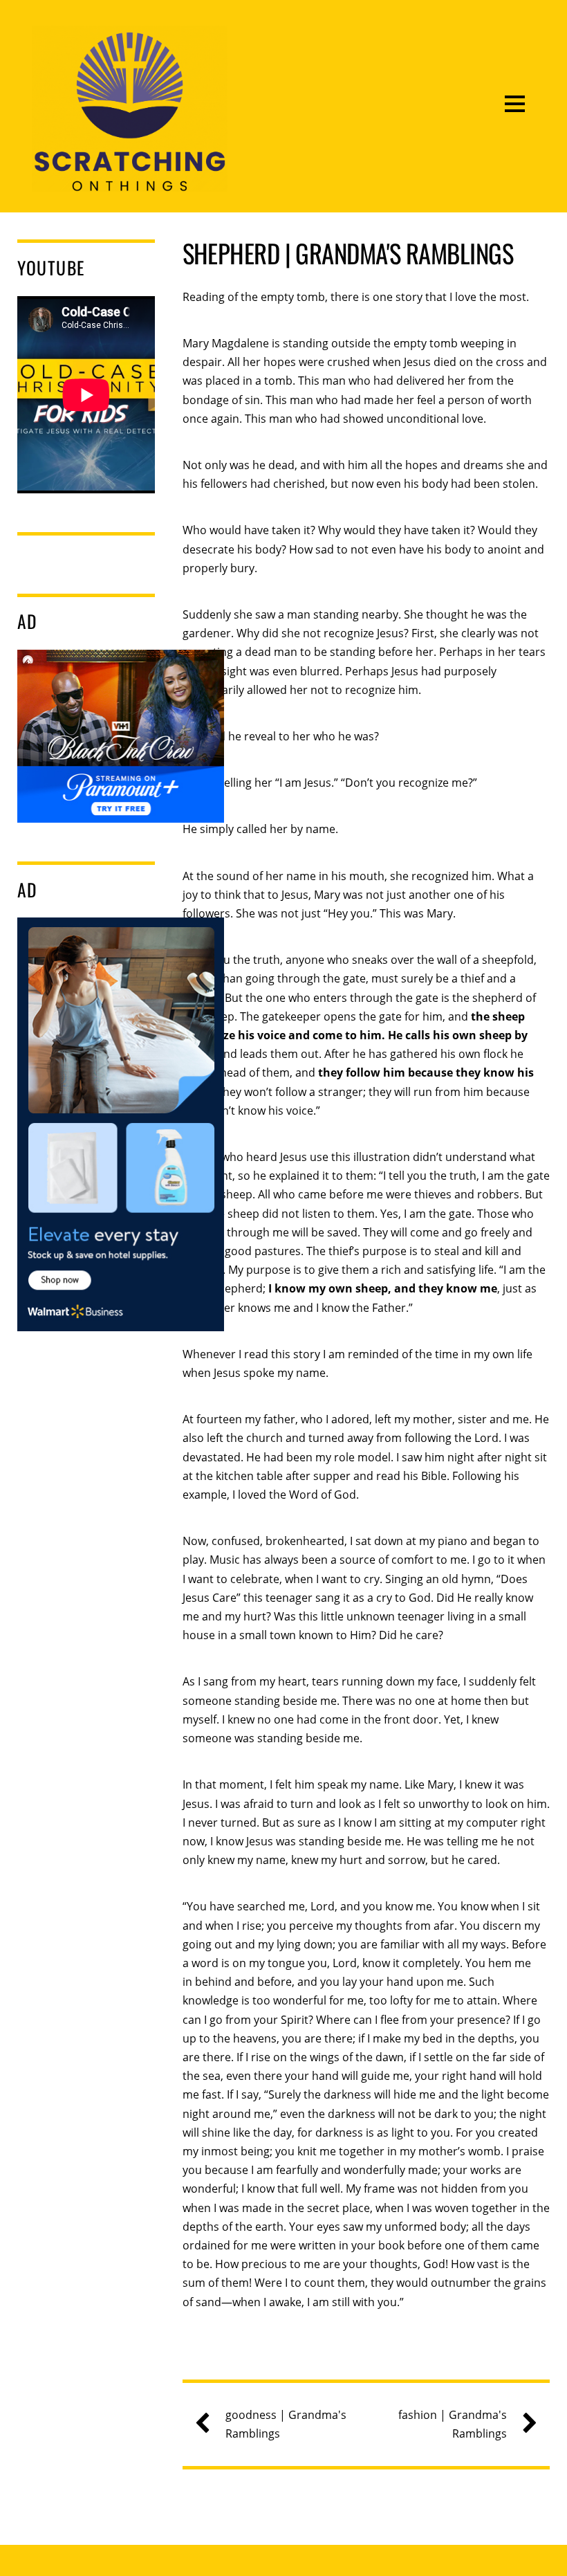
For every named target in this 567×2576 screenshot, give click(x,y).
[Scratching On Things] (129, 181)
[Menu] (515, 103)
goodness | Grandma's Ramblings (286, 2424)
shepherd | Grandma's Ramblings (348, 253)
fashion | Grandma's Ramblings (453, 2424)
